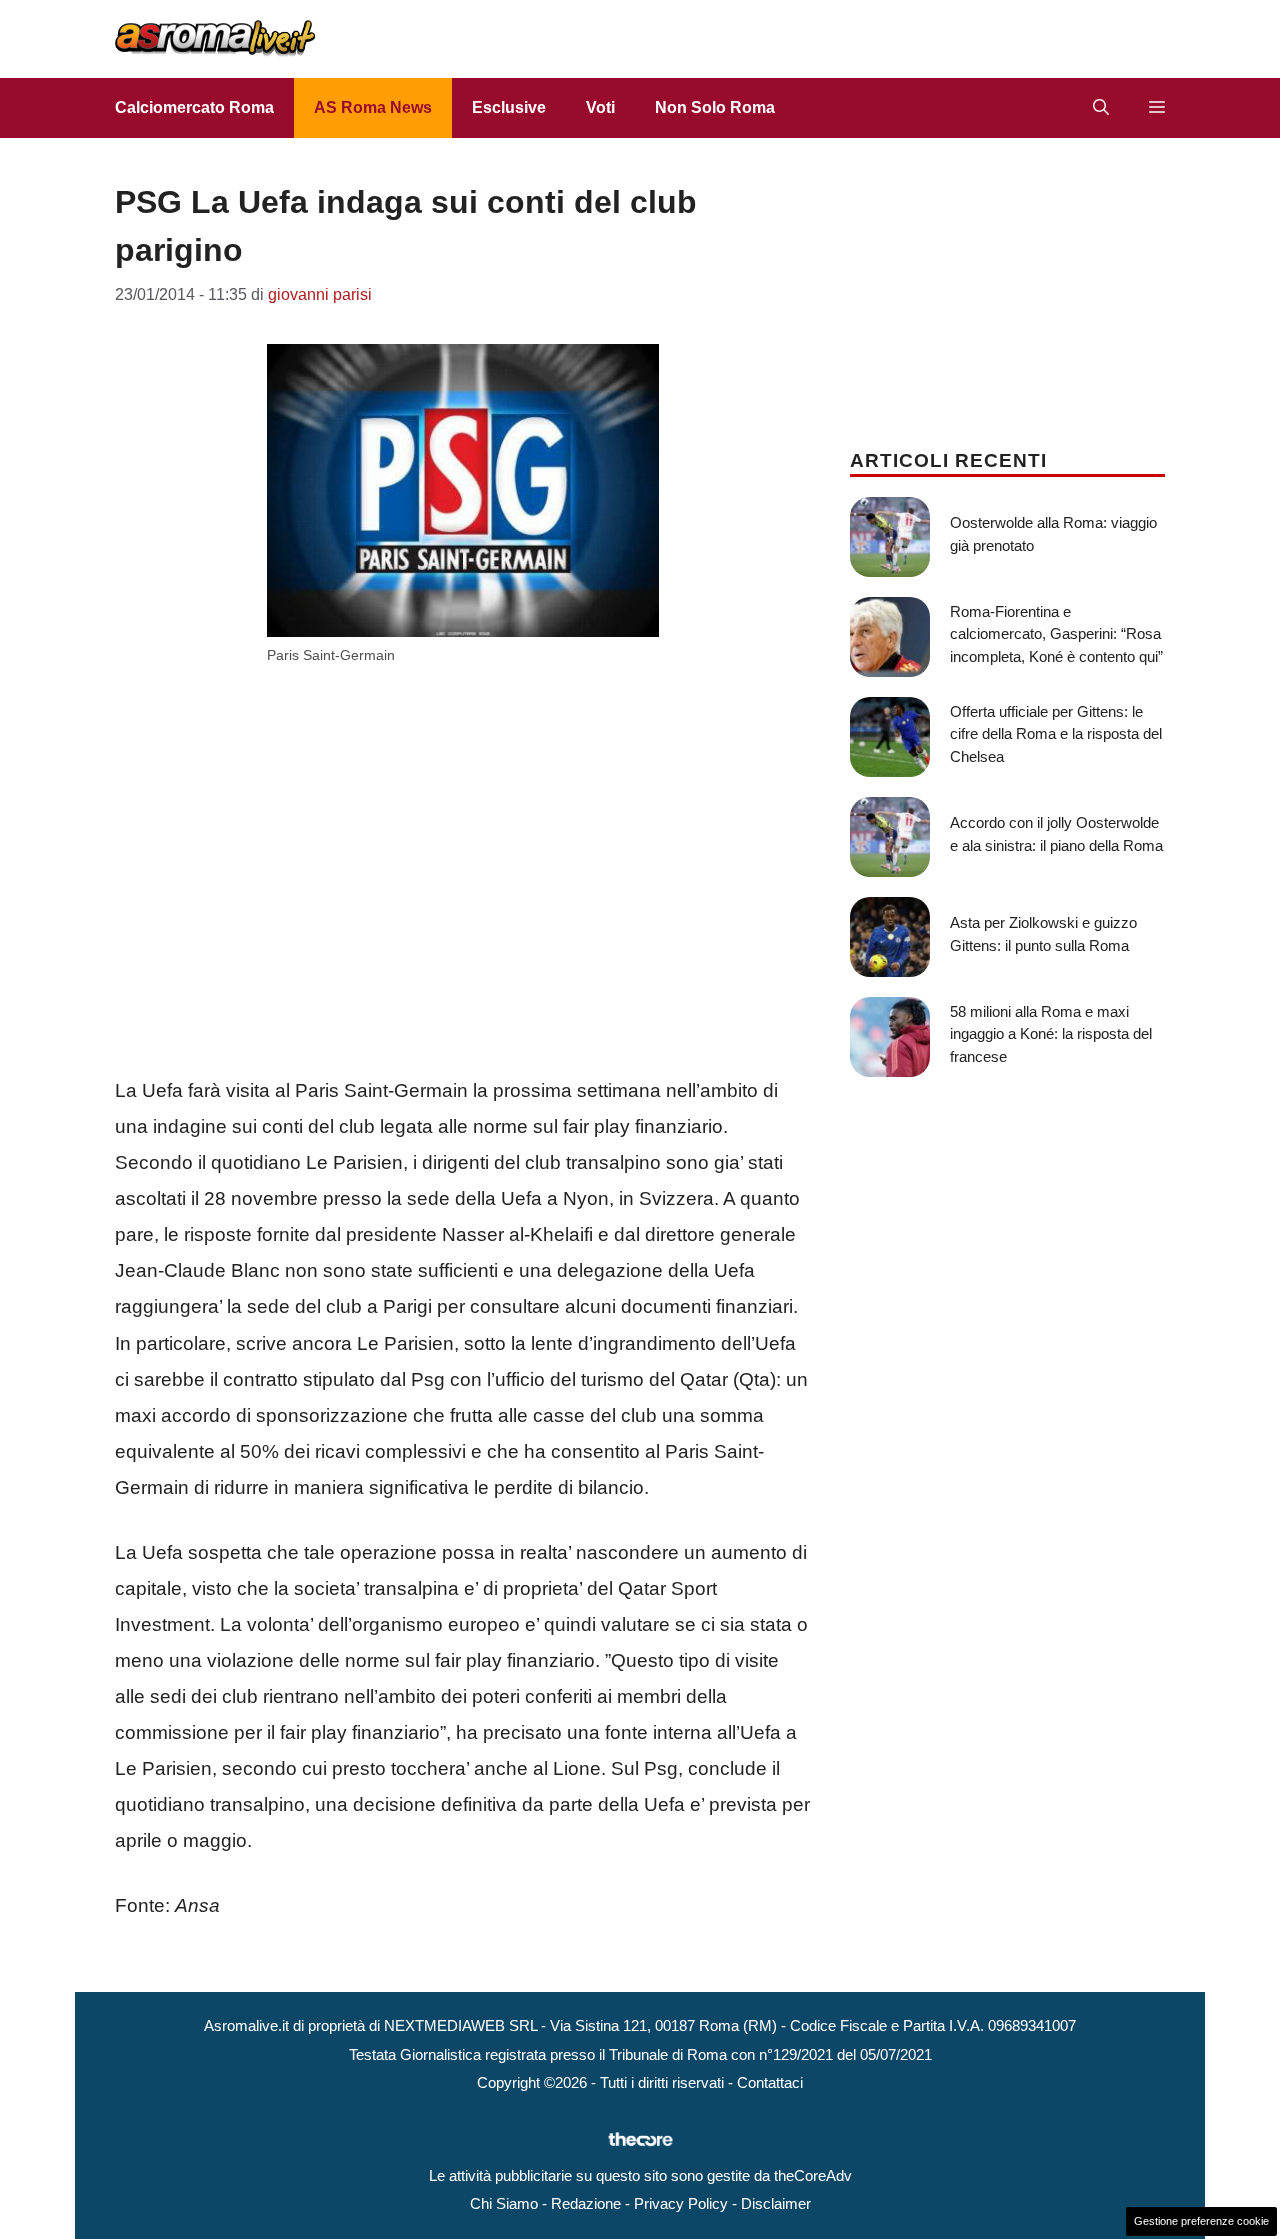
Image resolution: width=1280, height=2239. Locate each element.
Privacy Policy (681, 2203)
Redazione (586, 2203)
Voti (600, 107)
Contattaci (770, 2082)
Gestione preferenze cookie (1201, 2221)
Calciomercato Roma (194, 107)
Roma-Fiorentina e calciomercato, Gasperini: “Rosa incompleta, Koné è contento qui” (1056, 634)
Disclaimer (776, 2203)
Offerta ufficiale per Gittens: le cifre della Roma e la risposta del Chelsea (1056, 734)
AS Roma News (373, 107)
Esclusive (509, 107)
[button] (1101, 108)
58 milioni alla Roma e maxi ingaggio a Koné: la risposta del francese (1051, 1034)
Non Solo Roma (715, 107)
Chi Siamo (504, 2203)
